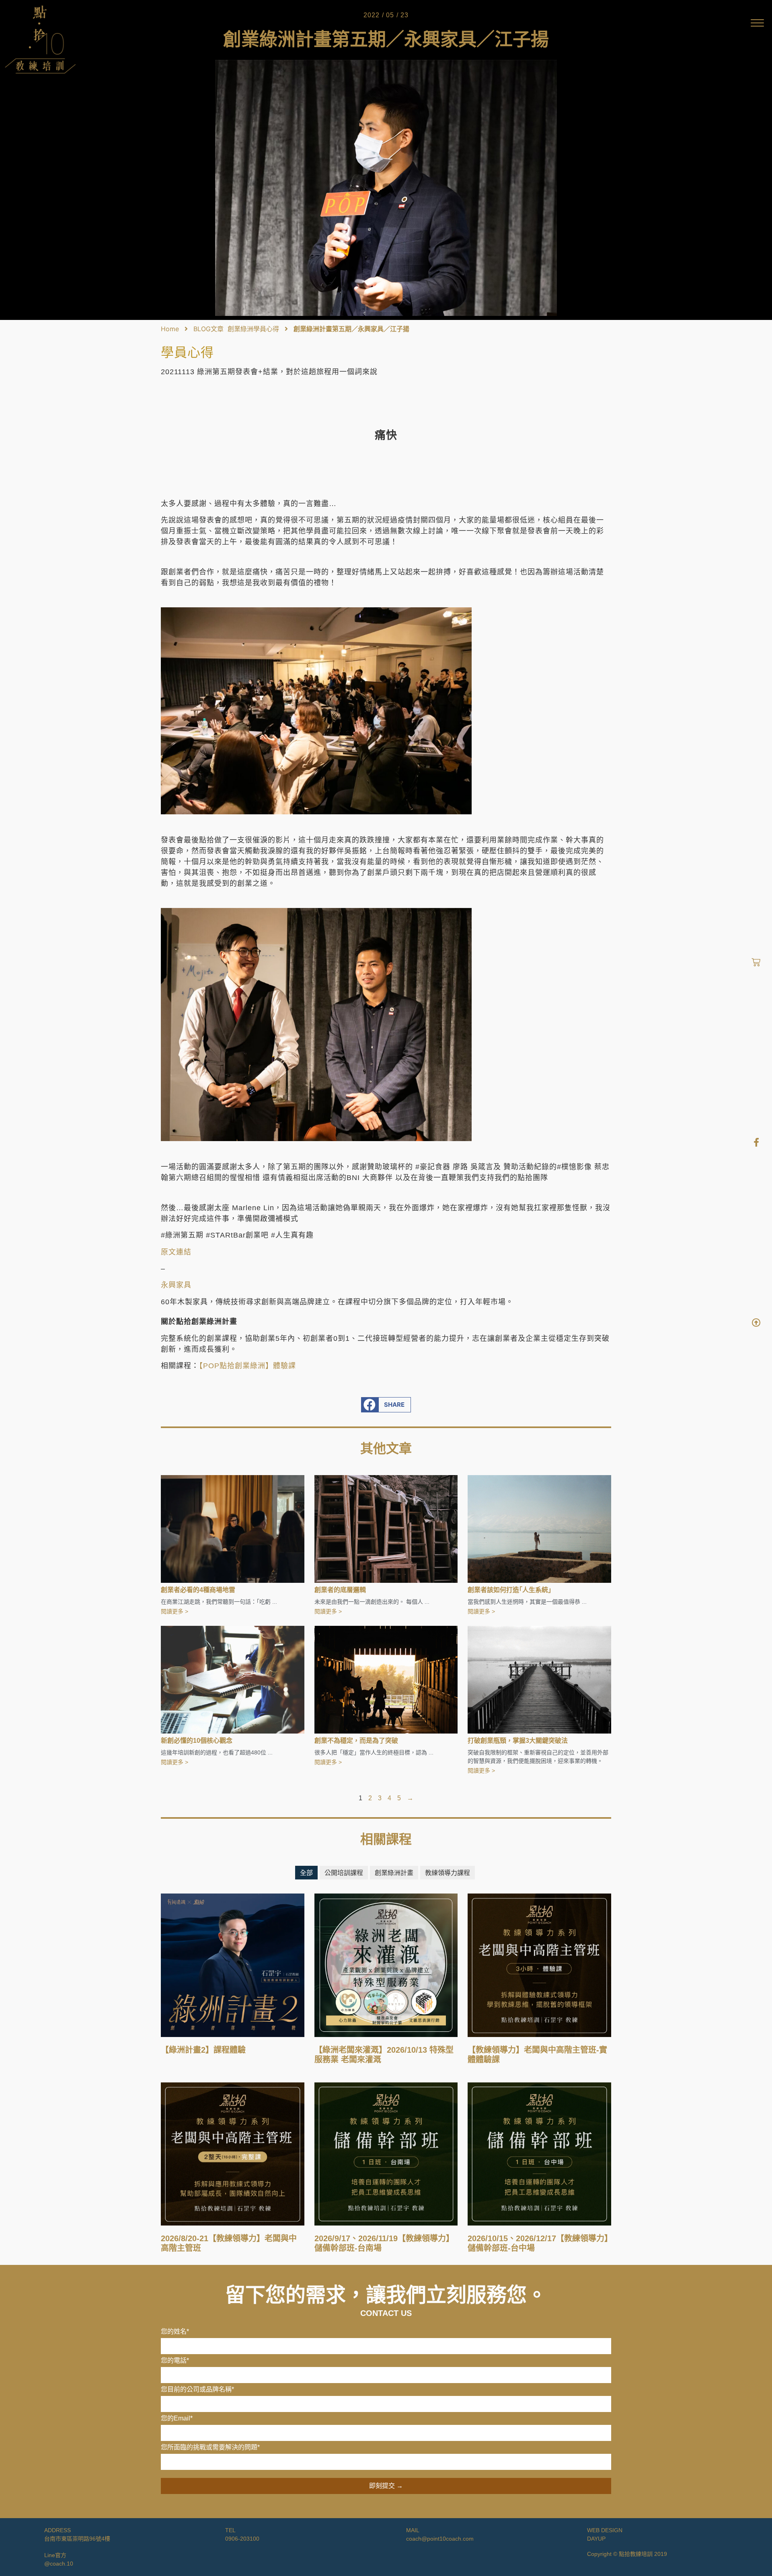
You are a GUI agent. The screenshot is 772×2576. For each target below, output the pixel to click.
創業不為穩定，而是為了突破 (356, 1741)
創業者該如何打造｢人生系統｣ (509, 1590)
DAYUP (596, 2539)
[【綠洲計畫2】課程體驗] (233, 1965)
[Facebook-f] (756, 1142)
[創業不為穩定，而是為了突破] (386, 1679)
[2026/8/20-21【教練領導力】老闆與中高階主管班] (233, 2153)
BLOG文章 (208, 329)
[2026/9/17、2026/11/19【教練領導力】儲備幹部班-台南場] (386, 2153)
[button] (386, 1405)
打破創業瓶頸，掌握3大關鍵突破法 (518, 1741)
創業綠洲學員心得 (253, 329)
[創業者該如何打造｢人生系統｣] (539, 1529)
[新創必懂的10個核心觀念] (233, 1679)
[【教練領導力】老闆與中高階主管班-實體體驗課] (539, 1965)
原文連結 (176, 1252)
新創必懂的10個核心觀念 (197, 1741)
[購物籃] (756, 962)
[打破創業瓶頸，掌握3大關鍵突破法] (539, 1679)
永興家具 (176, 1285)
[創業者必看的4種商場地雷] (233, 1529)
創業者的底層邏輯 (340, 1590)
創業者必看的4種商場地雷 (198, 1590)
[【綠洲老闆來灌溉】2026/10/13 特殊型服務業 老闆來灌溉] (386, 1965)
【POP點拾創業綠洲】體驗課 (247, 1366)
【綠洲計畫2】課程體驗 (203, 2050)
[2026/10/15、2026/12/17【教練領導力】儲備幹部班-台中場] (539, 2153)
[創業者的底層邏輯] (386, 1529)
